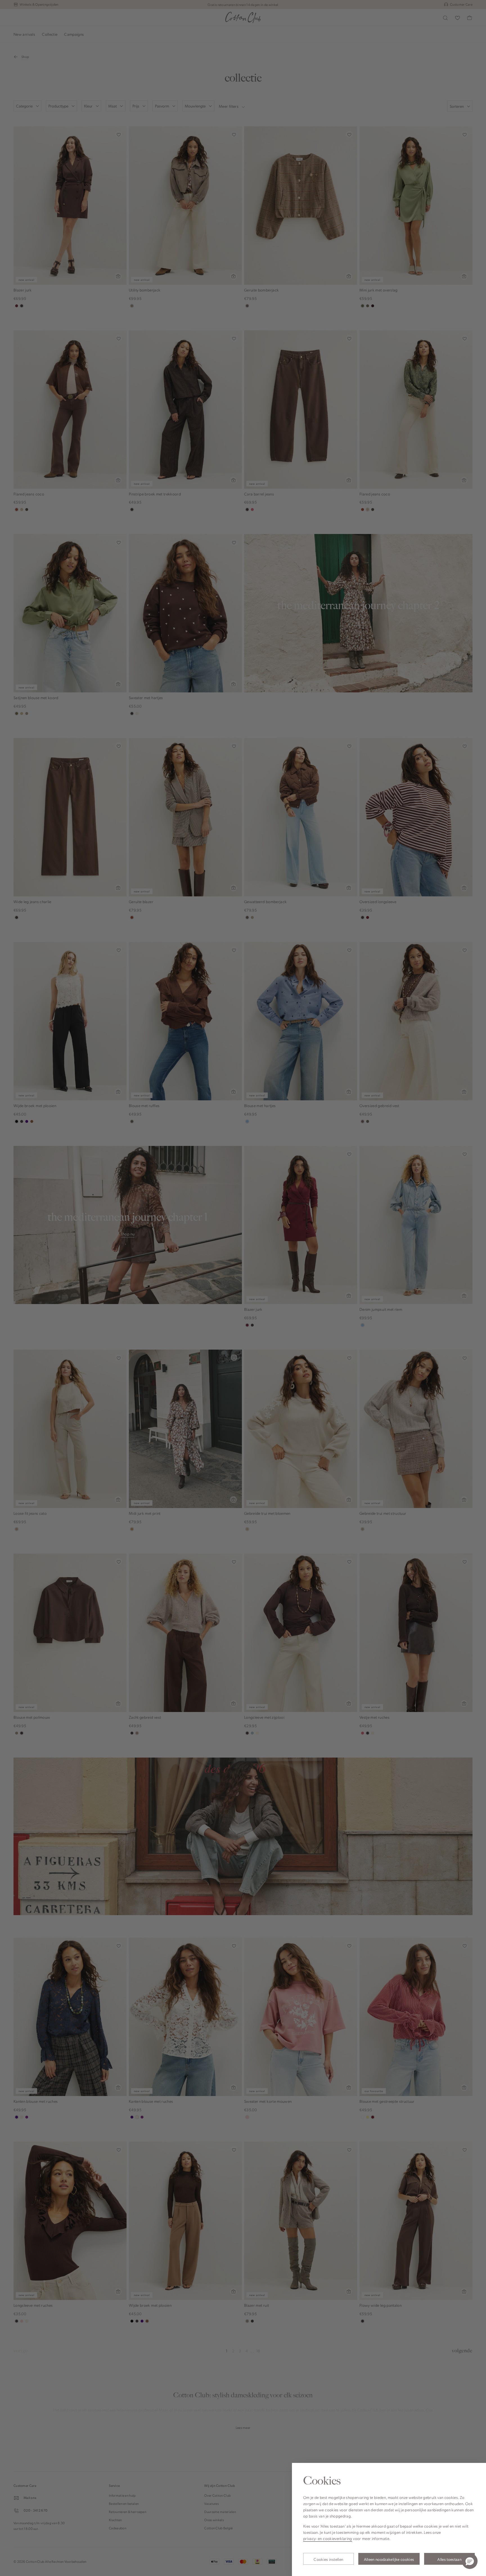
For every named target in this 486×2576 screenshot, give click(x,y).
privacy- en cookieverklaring (328, 2538)
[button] (470, 2561)
